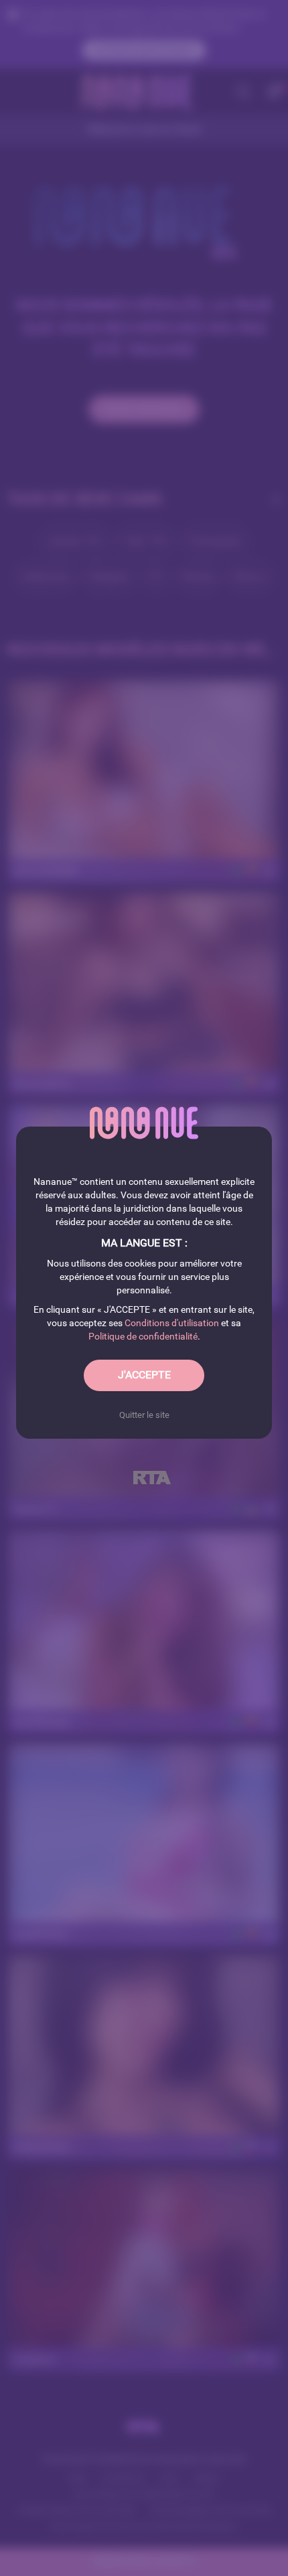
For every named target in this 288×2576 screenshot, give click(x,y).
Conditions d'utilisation (172, 1323)
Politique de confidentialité (143, 1336)
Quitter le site (144, 1415)
